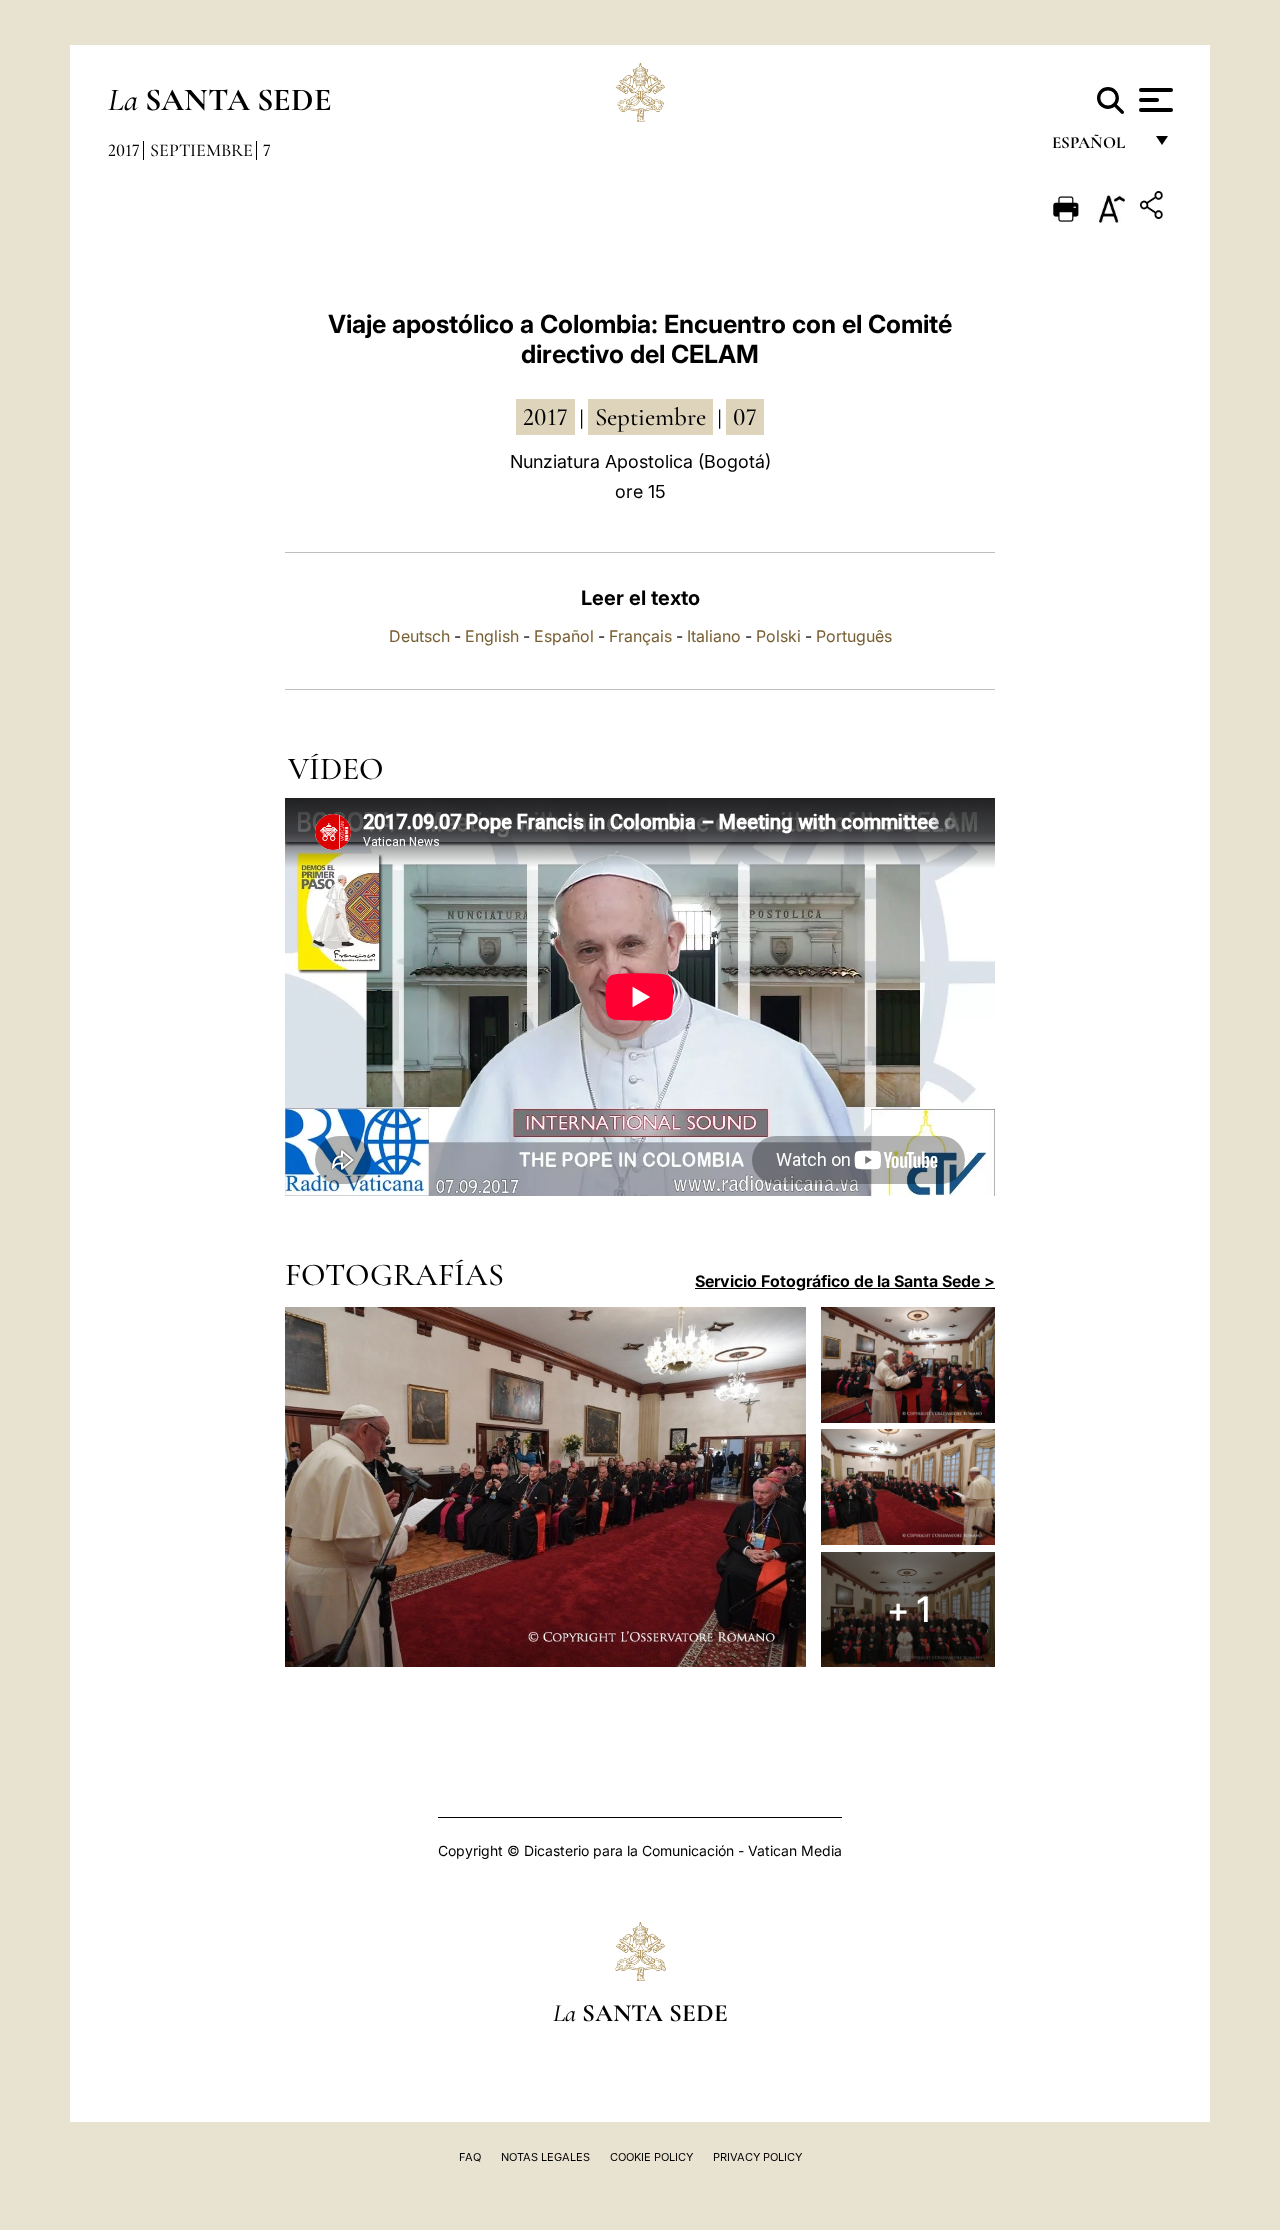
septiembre (650, 417)
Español (564, 636)
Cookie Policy (651, 2157)
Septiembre (201, 150)
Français (640, 636)
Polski (778, 636)
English (492, 636)
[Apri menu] (1153, 100)
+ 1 (908, 1609)
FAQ (470, 2157)
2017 (124, 150)
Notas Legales (545, 2157)
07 (745, 417)
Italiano (714, 636)
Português (854, 636)
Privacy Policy (757, 2157)
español (1096, 147)
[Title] (1154, 208)
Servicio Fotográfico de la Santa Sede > (845, 1281)
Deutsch (419, 636)
